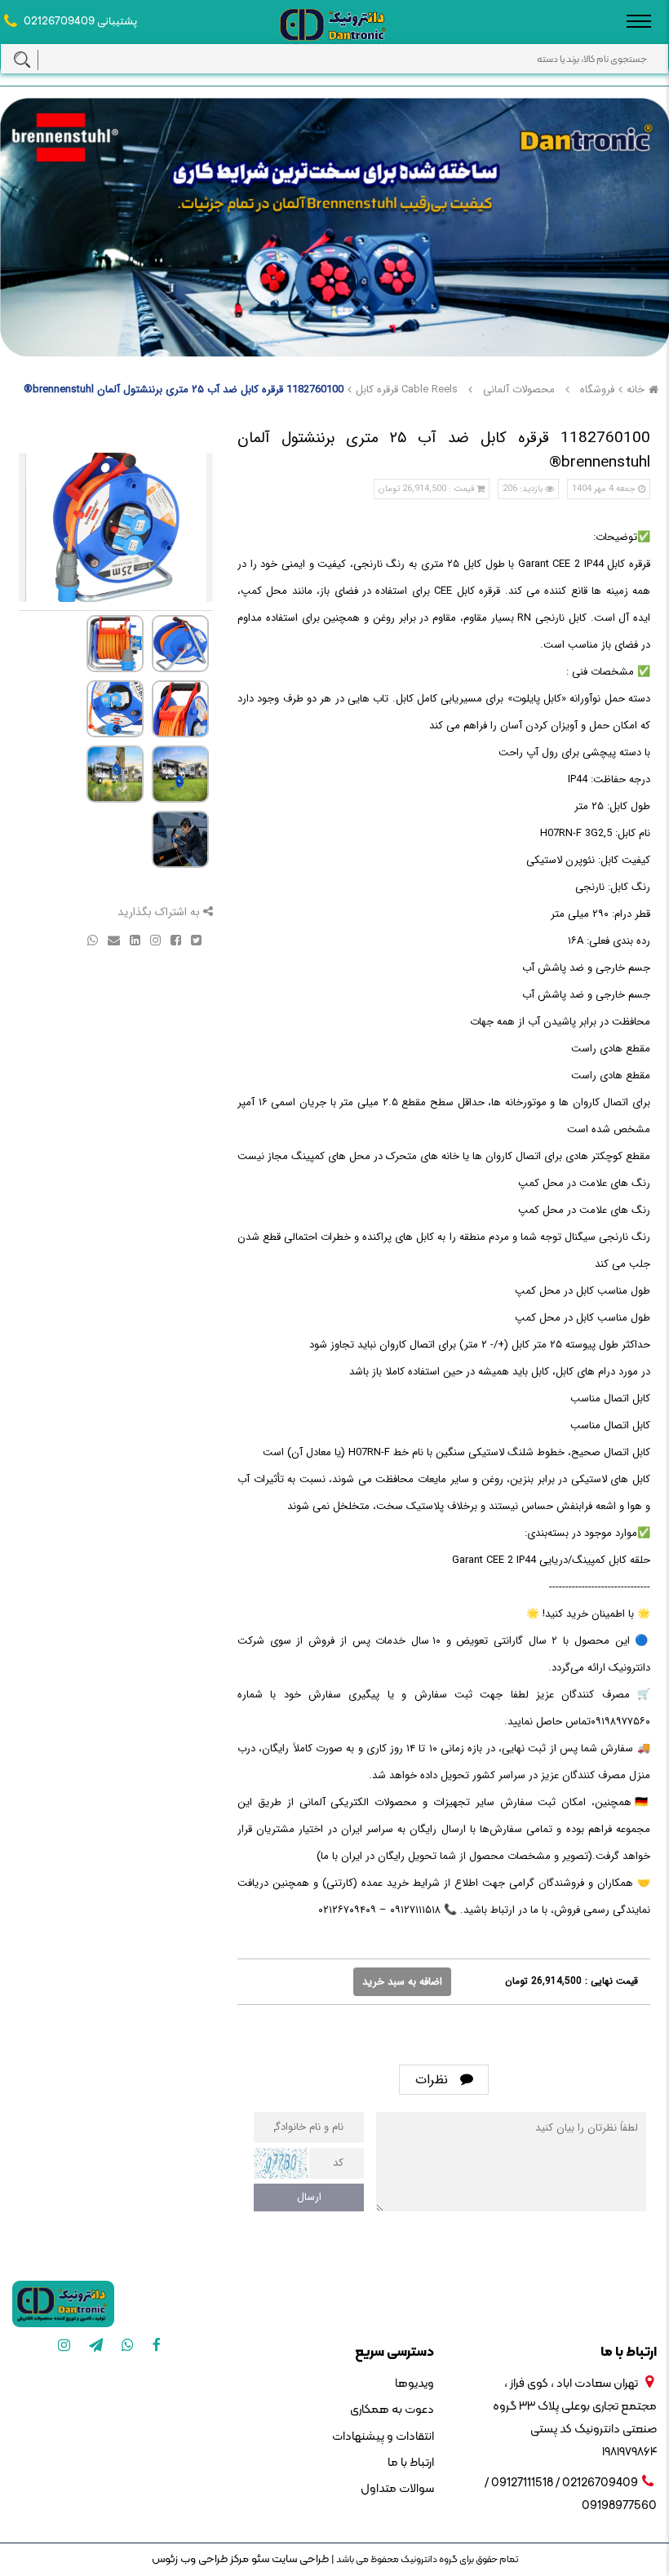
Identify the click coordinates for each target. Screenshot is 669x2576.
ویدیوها (414, 2384)
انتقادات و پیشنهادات (383, 2437)
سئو (259, 2559)
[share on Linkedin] (133, 939)
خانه (636, 389)
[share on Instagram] (154, 939)
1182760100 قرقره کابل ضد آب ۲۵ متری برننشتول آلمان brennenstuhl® (184, 389)
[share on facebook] (174, 939)
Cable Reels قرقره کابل (407, 389)
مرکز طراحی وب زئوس (200, 2559)
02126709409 (59, 22)
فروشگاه (597, 389)
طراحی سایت (299, 2559)
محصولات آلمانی (519, 389)
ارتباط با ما (410, 2463)
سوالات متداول (397, 2489)
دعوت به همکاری (392, 2410)
